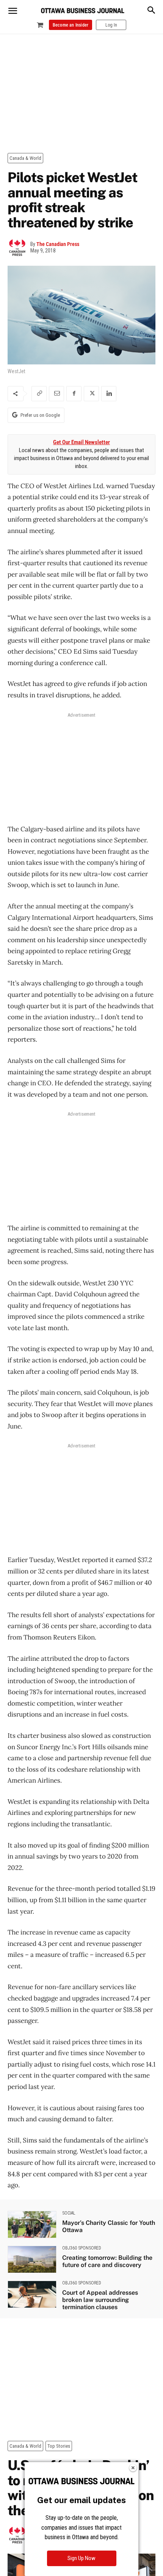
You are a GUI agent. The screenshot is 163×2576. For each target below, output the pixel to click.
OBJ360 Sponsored (82, 2248)
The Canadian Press (58, 244)
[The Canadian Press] (19, 248)
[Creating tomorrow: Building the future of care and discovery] (32, 2259)
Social (69, 2213)
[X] (91, 394)
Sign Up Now (81, 2558)
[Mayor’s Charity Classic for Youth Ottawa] (32, 2224)
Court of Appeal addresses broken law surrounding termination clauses (100, 2300)
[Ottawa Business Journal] (83, 11)
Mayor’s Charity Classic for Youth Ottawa (109, 2226)
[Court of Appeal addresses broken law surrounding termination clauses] (32, 2294)
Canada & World (25, 158)
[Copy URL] (39, 394)
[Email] (56, 394)
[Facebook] (74, 394)
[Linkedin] (109, 394)
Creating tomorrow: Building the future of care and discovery (107, 2261)
